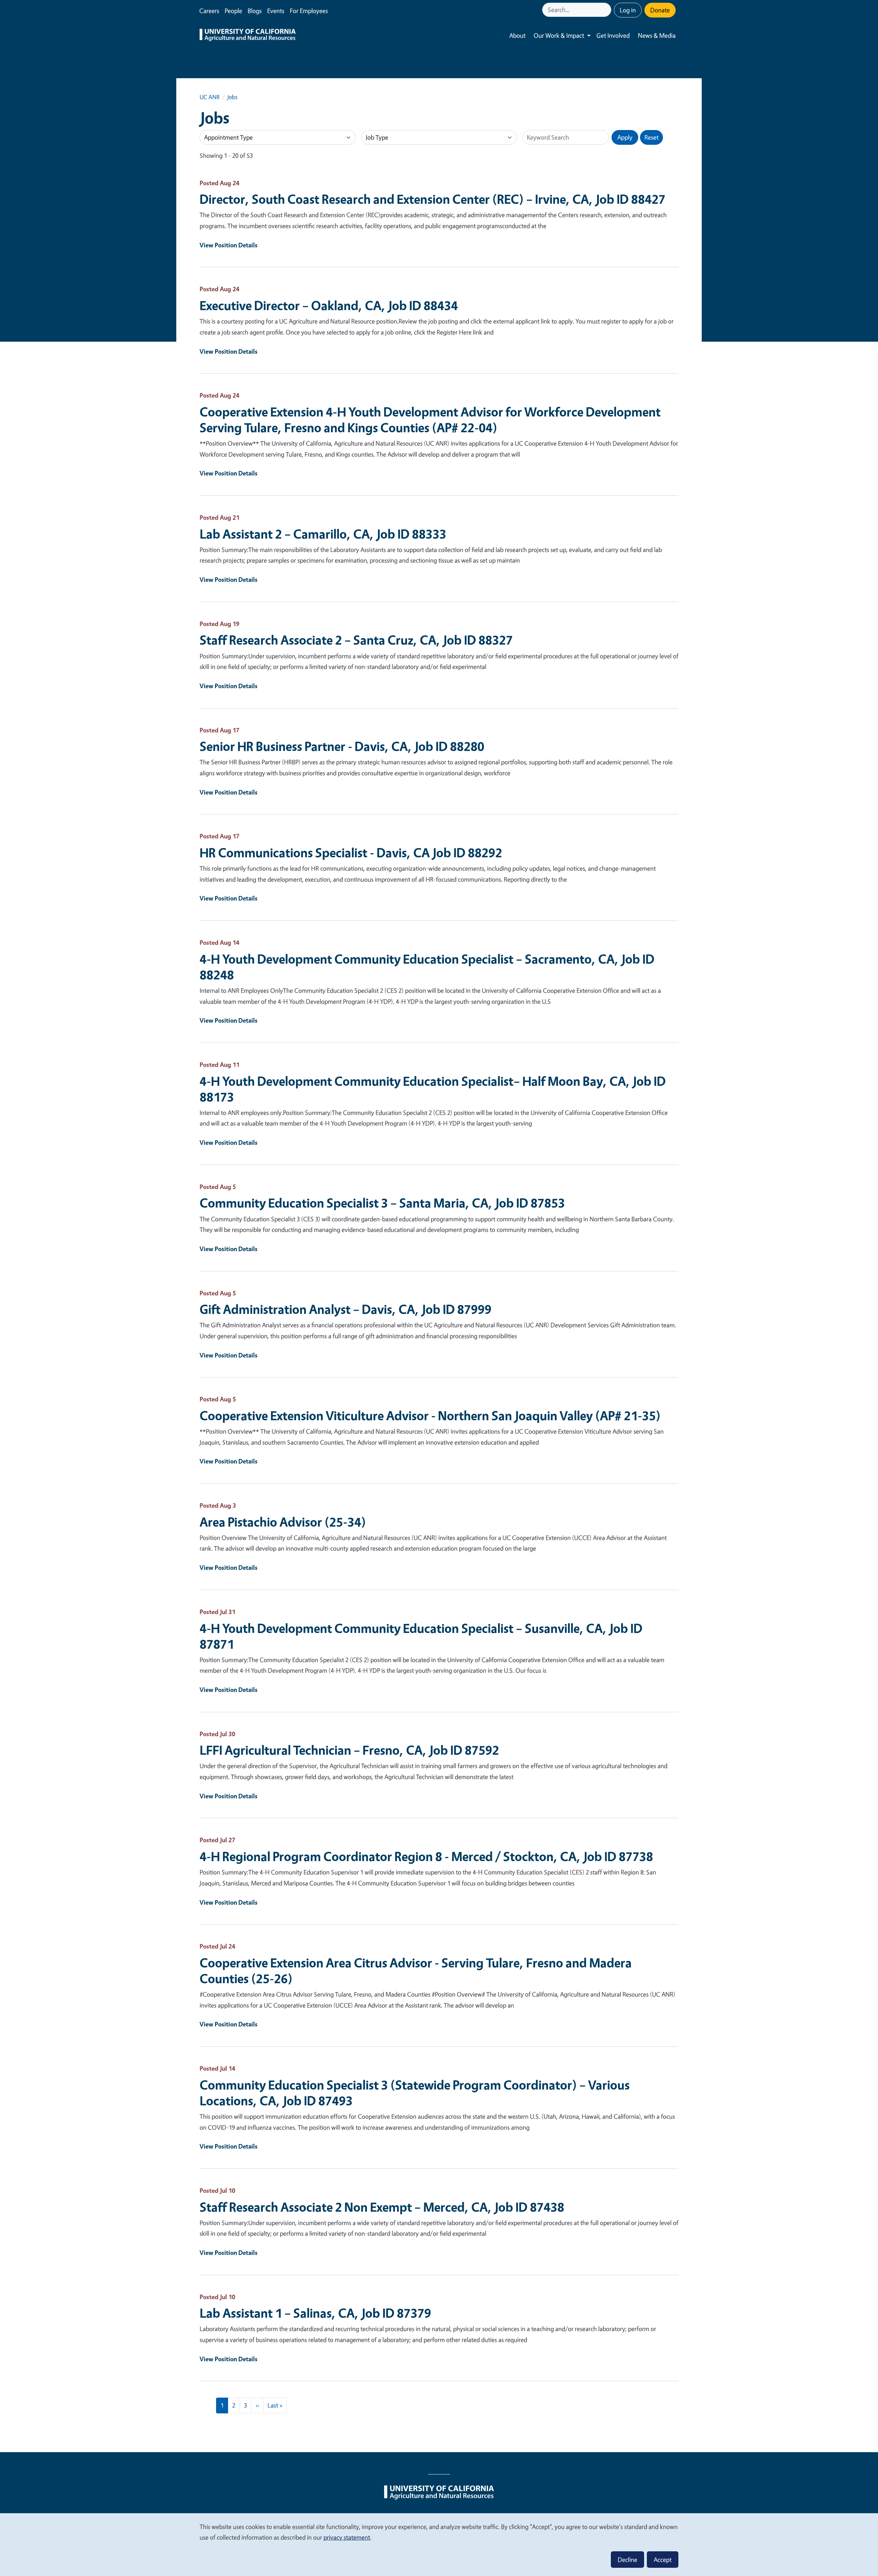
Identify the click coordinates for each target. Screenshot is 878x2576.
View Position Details (229, 245)
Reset (651, 137)
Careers (209, 11)
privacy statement (347, 2537)
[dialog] (439, 2544)
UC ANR (210, 97)
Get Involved (613, 35)
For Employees (309, 11)
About (517, 35)
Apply (625, 137)
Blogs (255, 11)
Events (276, 11)
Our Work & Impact (559, 35)
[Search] (607, 10)
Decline (627, 2560)
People (233, 11)
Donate (660, 10)
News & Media (657, 35)
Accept (663, 2560)
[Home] (248, 36)
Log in (628, 10)
